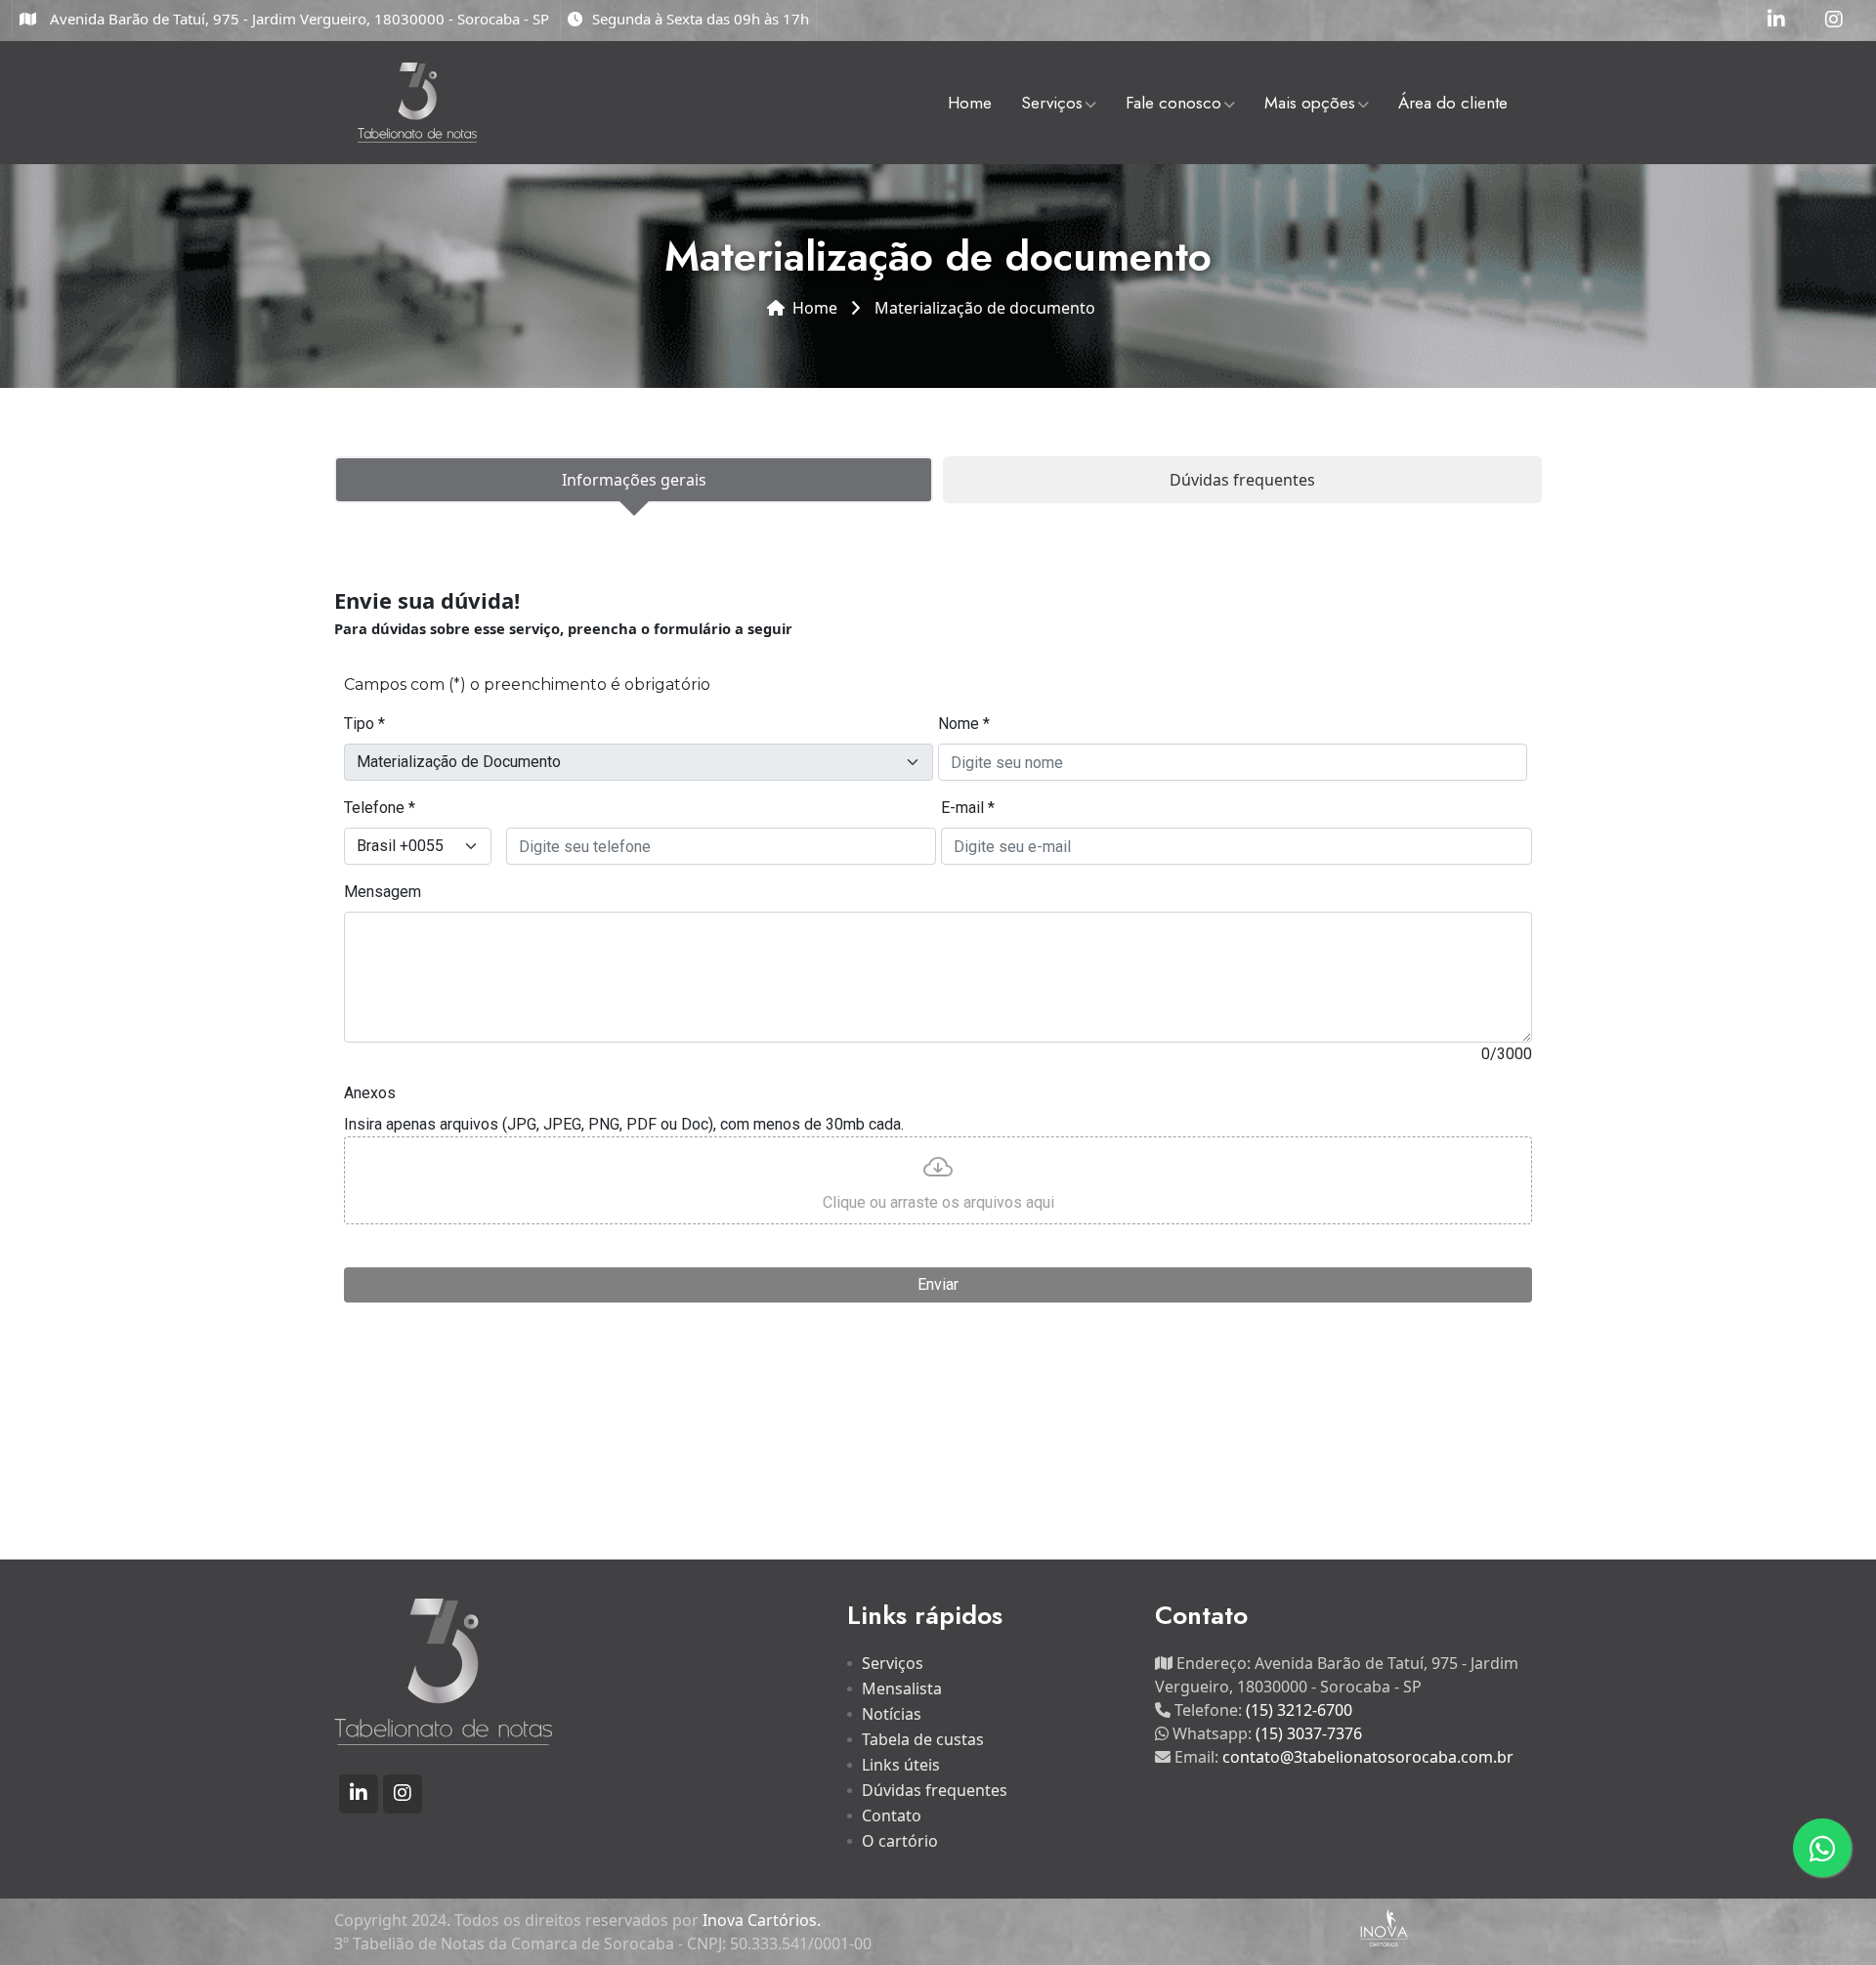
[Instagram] (1834, 21)
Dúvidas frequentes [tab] (1242, 480)
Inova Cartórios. (762, 1920)
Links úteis (901, 1765)
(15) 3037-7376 (1309, 1733)
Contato (892, 1815)
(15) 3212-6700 (1299, 1710)
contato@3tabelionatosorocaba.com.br (1368, 1757)
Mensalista (902, 1688)
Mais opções (1310, 103)
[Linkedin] (1776, 21)
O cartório (900, 1841)
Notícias (892, 1714)
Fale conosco (1173, 103)
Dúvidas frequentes (935, 1790)
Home (970, 103)
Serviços (1052, 103)
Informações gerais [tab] (634, 480)
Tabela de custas (923, 1739)
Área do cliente (1453, 103)
